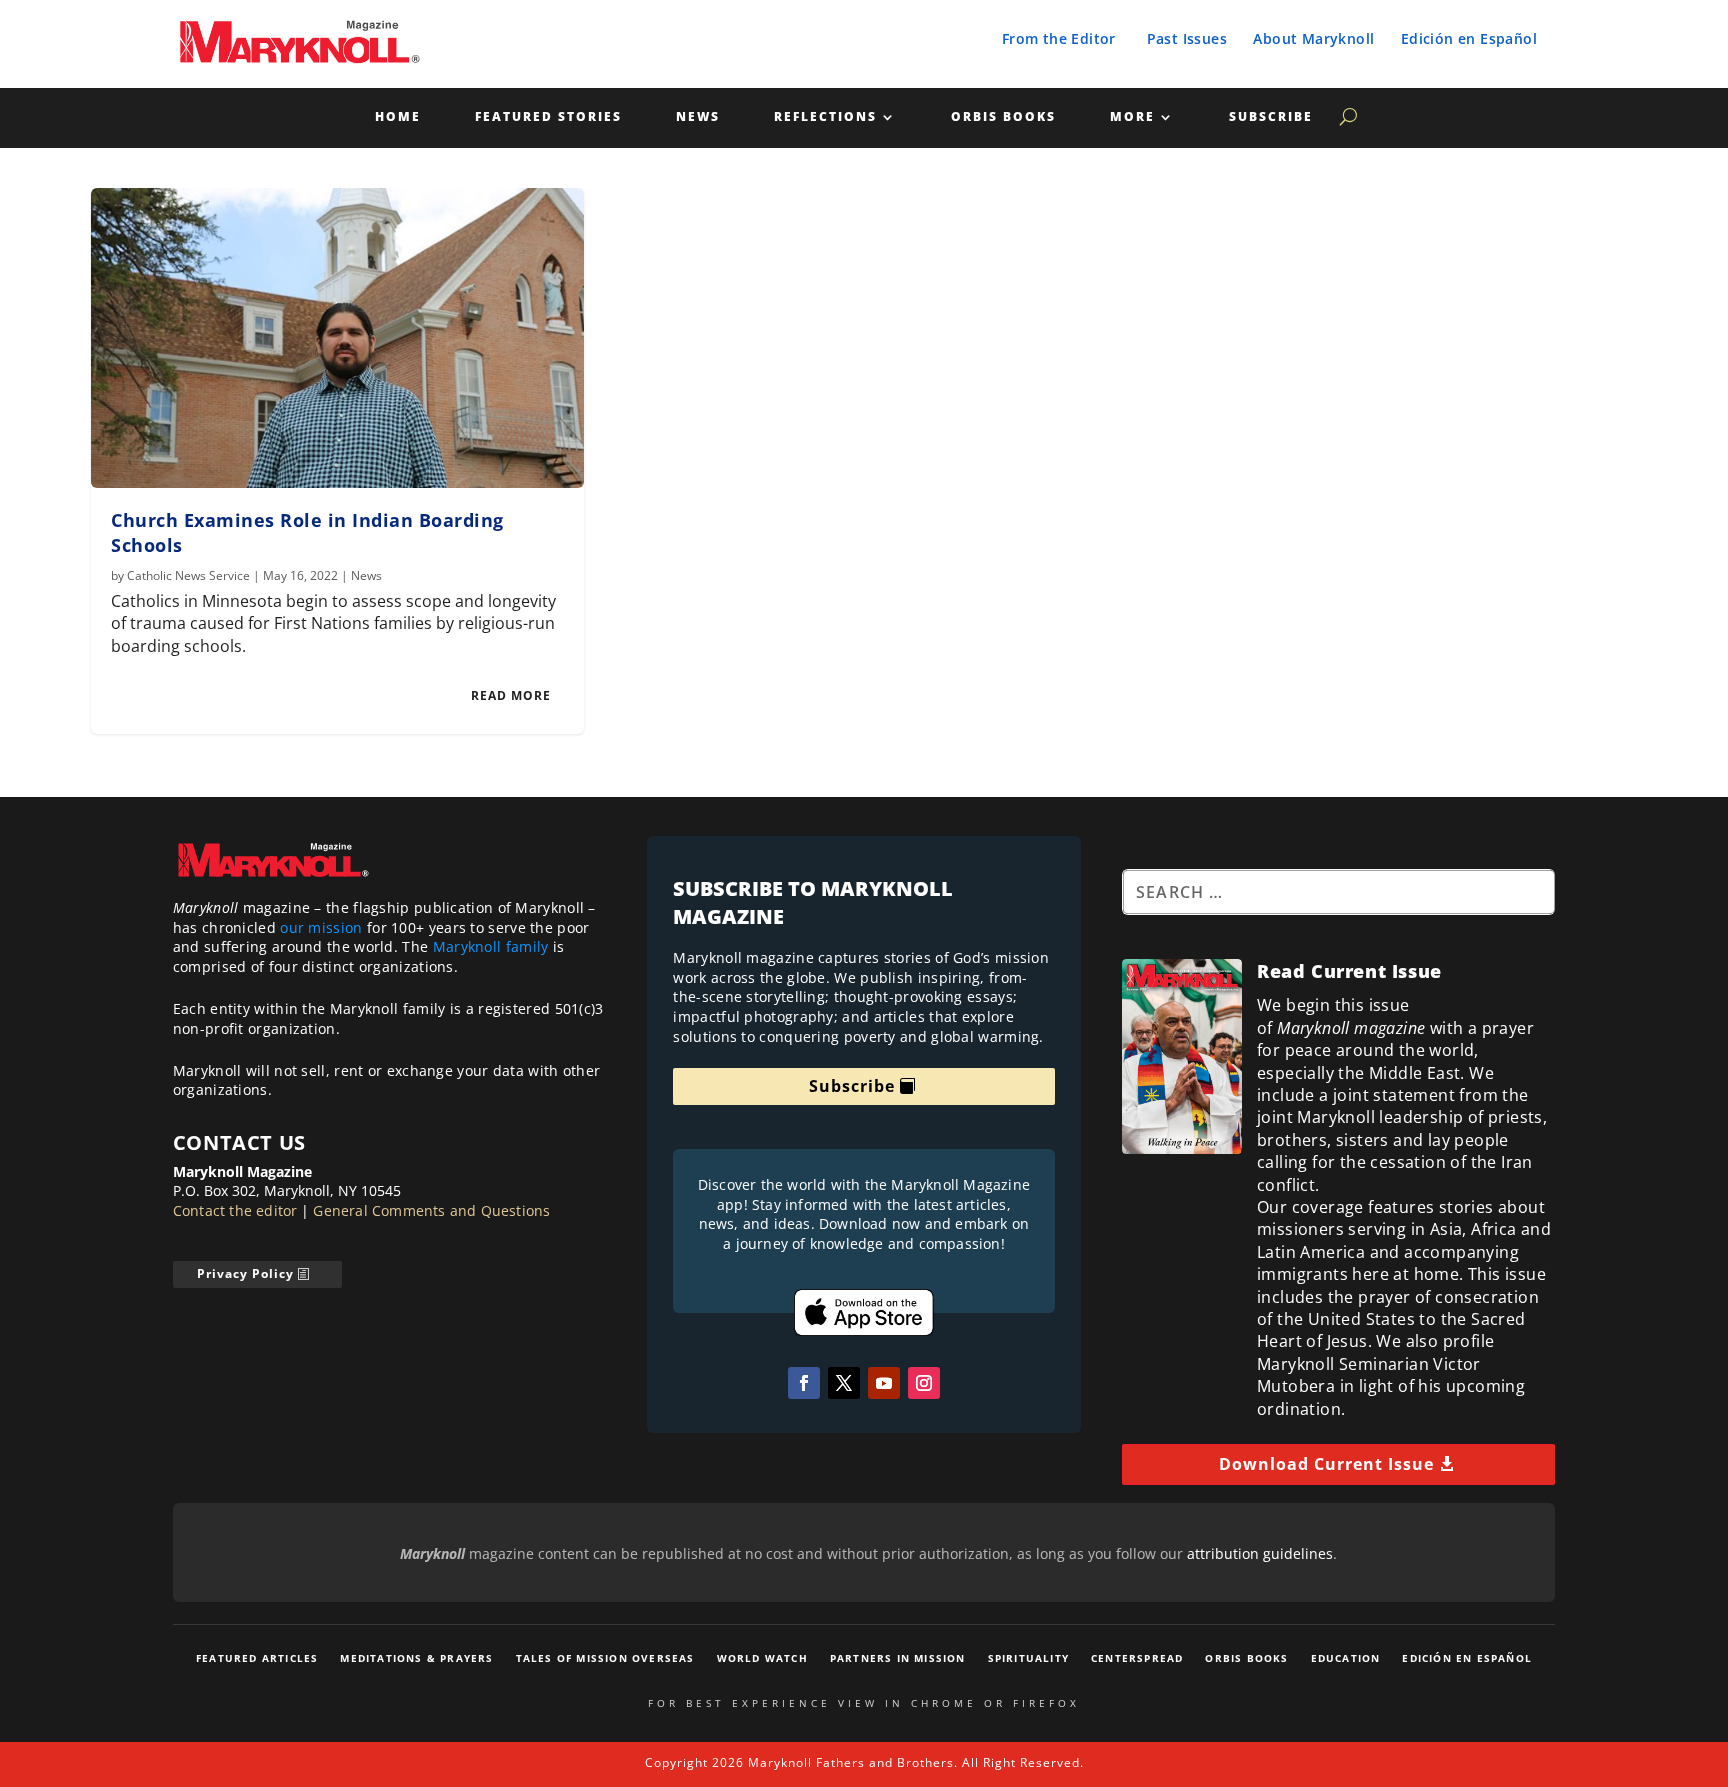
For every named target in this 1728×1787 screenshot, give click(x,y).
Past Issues (1187, 38)
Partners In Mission (898, 1658)
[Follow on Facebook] (804, 1383)
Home (398, 117)
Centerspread (1137, 1658)
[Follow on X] (844, 1383)
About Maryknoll (1313, 38)
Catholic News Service (188, 575)
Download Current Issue (1326, 1464)
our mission (321, 927)
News (698, 117)
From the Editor (1059, 38)
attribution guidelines (1260, 1553)
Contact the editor (235, 1210)
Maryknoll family (491, 946)
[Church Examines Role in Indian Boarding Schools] (337, 338)
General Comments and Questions (431, 1210)
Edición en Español (1469, 38)
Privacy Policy (245, 1273)
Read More (511, 695)
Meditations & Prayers (416, 1658)
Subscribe (1271, 117)
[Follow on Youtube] (884, 1383)
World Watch (762, 1658)
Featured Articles (257, 1658)
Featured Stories (548, 117)
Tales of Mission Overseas (605, 1658)
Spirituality (1028, 1658)
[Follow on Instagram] (924, 1383)
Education (1346, 1658)
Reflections (825, 117)
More (1132, 117)
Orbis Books (1003, 117)
